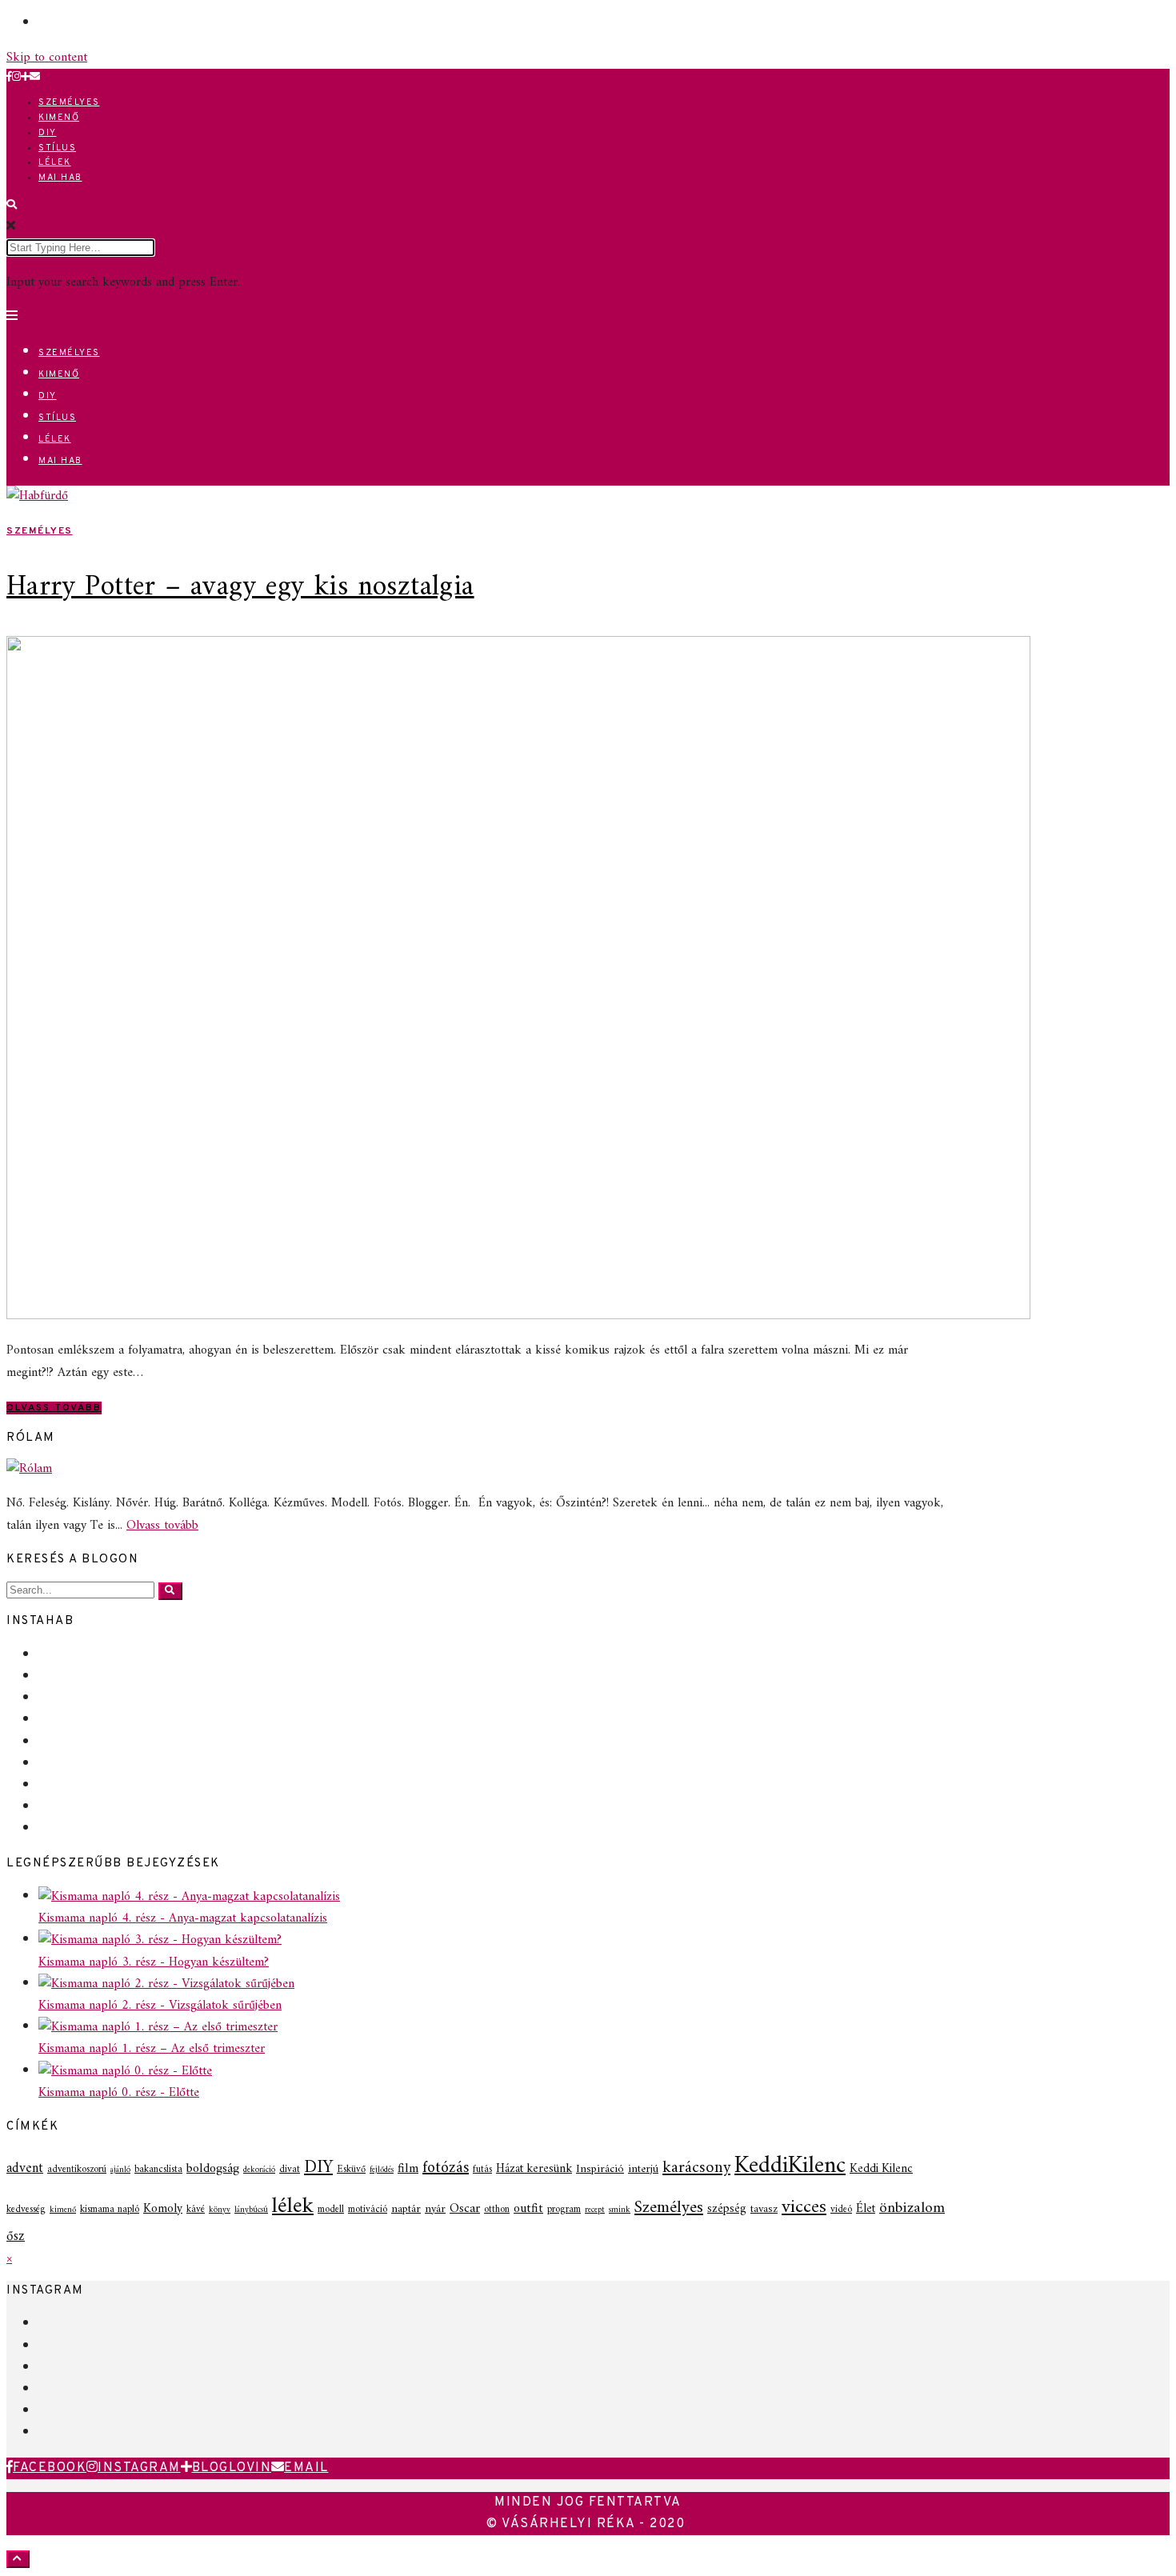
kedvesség (26, 2210)
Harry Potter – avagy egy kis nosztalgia (240, 588)
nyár (435, 2209)
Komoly (163, 2209)
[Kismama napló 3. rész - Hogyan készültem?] (160, 1940)
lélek (293, 2206)
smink (620, 2210)
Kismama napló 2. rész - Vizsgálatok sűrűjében (160, 2006)
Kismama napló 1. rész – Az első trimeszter (152, 2049)
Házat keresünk (534, 2169)
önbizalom (912, 2208)
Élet (866, 2209)
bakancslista (158, 2170)
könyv (220, 2210)
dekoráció (259, 2170)
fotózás (446, 2168)
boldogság (213, 2169)
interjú (643, 2169)
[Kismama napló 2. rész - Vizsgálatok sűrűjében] (166, 1984)
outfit (528, 2209)
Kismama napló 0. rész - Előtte (119, 2093)
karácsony (696, 2168)
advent (25, 2169)
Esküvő (351, 2170)
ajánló (120, 2170)
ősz (16, 2237)
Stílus (57, 148)
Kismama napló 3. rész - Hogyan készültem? (154, 1962)
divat (290, 2170)
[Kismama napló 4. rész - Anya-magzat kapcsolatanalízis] (189, 1897)
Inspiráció (600, 2169)
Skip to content (47, 58)
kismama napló (110, 2210)
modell (331, 2210)
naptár (406, 2209)
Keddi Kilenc (881, 2169)
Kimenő (59, 118)
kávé (196, 2210)
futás (482, 2170)
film (408, 2169)
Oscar (465, 2209)
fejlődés (382, 2170)
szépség (727, 2209)
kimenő (63, 2210)
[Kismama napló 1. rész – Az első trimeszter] (158, 2027)
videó (841, 2210)
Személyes (69, 102)
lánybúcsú (251, 2210)
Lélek (55, 162)
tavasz (764, 2209)
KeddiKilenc (790, 2166)
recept (595, 2210)
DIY (48, 133)
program (564, 2210)
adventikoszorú (77, 2170)
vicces (804, 2207)
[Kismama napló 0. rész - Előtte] (125, 2071)
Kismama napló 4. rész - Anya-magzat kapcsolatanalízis (183, 1918)
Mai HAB (60, 178)
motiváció (368, 2210)
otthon (497, 2210)
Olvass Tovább (54, 1408)
